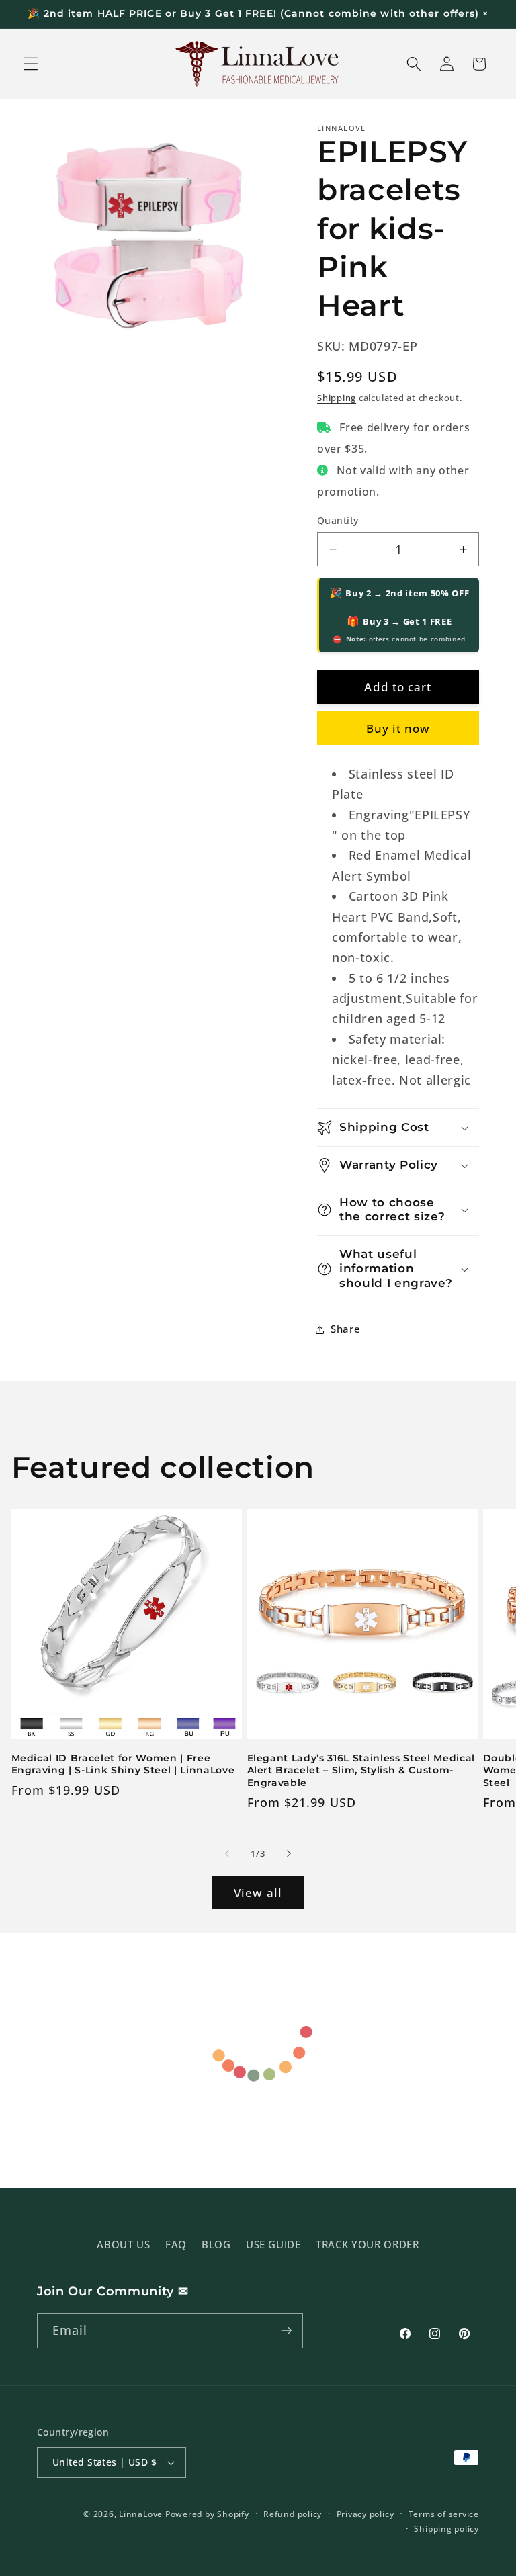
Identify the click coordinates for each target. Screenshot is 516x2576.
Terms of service (444, 2514)
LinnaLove (142, 2514)
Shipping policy (446, 2529)
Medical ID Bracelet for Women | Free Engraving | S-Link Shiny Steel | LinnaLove (123, 1764)
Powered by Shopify (207, 2514)
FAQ (176, 2245)
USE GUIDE (273, 2245)
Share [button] (345, 1329)
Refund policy (293, 2514)
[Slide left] (227, 1854)
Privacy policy (365, 2514)
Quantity (338, 520)
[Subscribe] (286, 2331)
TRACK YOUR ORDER (368, 2245)
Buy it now (398, 728)
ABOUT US (123, 2245)
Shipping (337, 398)
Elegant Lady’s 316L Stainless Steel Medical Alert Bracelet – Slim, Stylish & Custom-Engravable (361, 1770)
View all (258, 1893)
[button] (31, 64)
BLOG (216, 2245)
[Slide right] (289, 1854)
